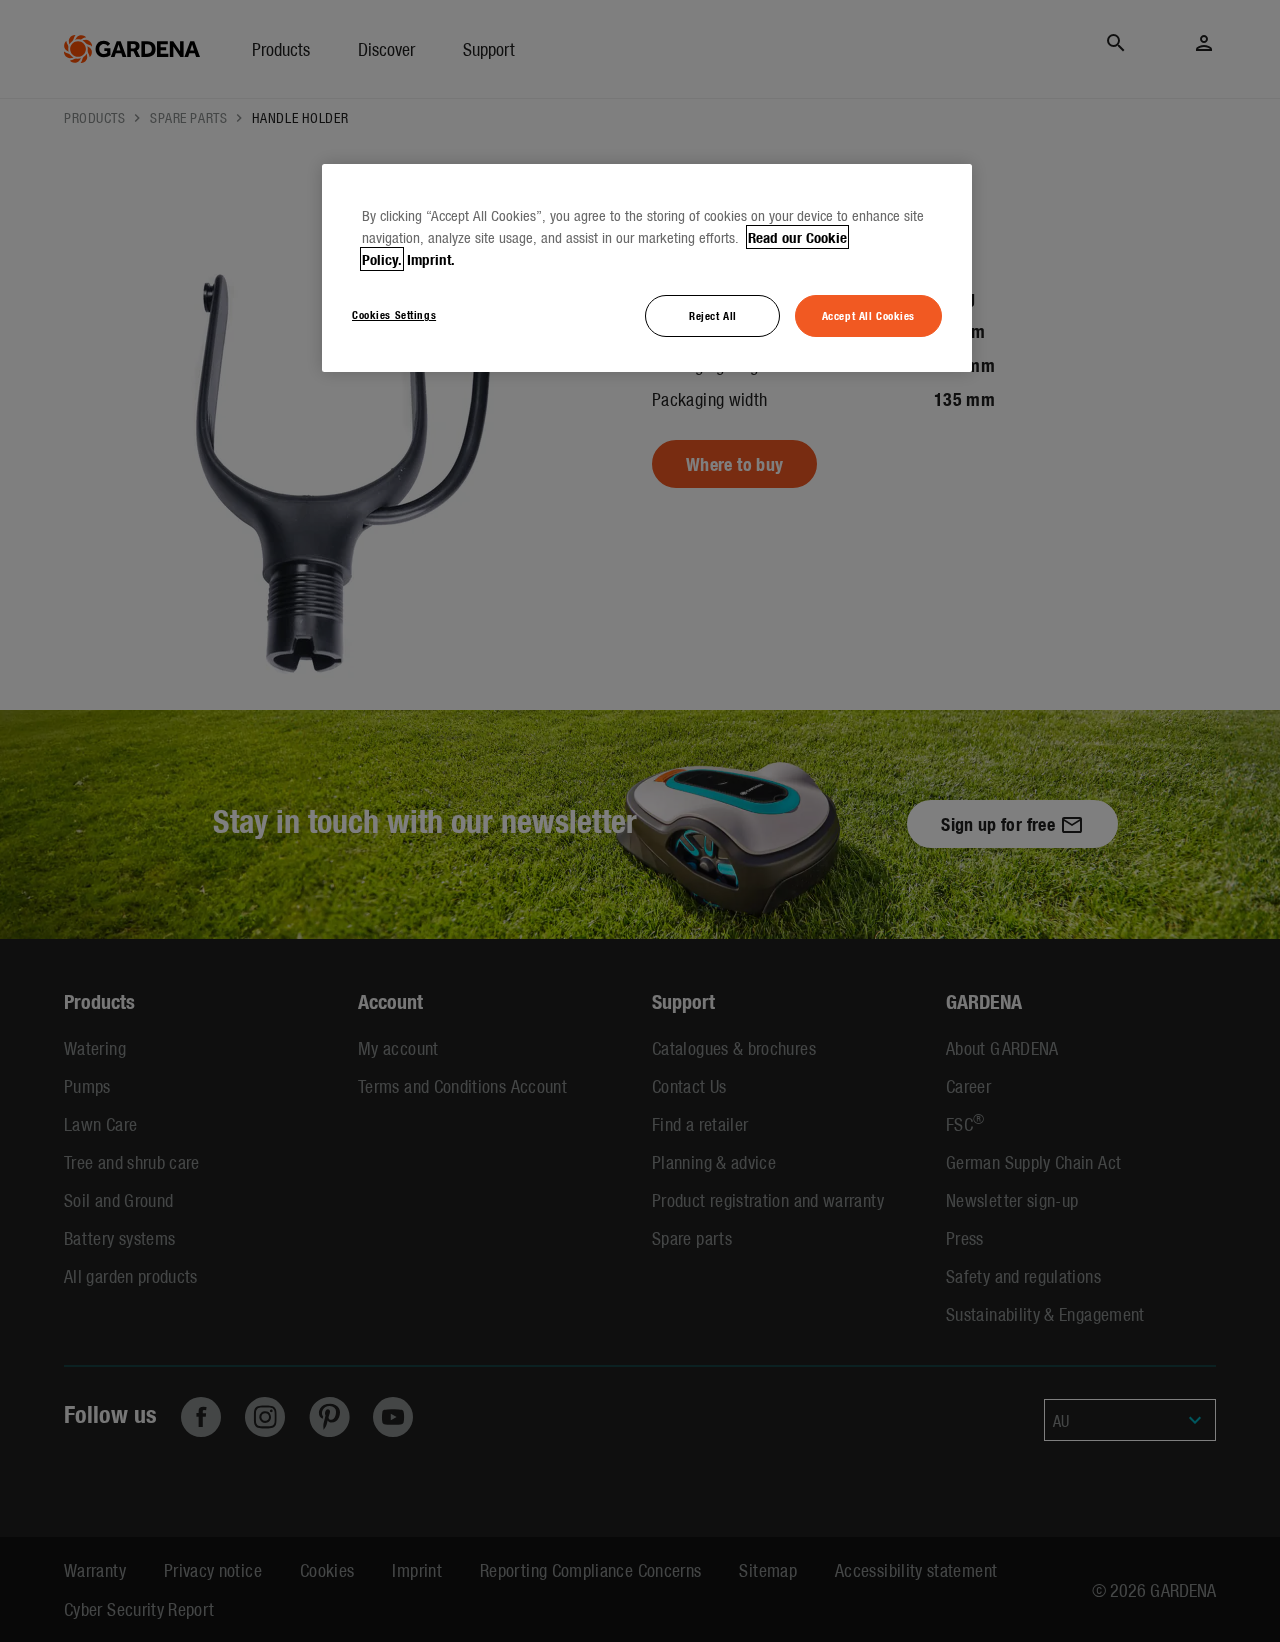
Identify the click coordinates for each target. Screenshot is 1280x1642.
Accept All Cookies (868, 315)
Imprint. (431, 259)
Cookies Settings (394, 314)
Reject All (713, 315)
